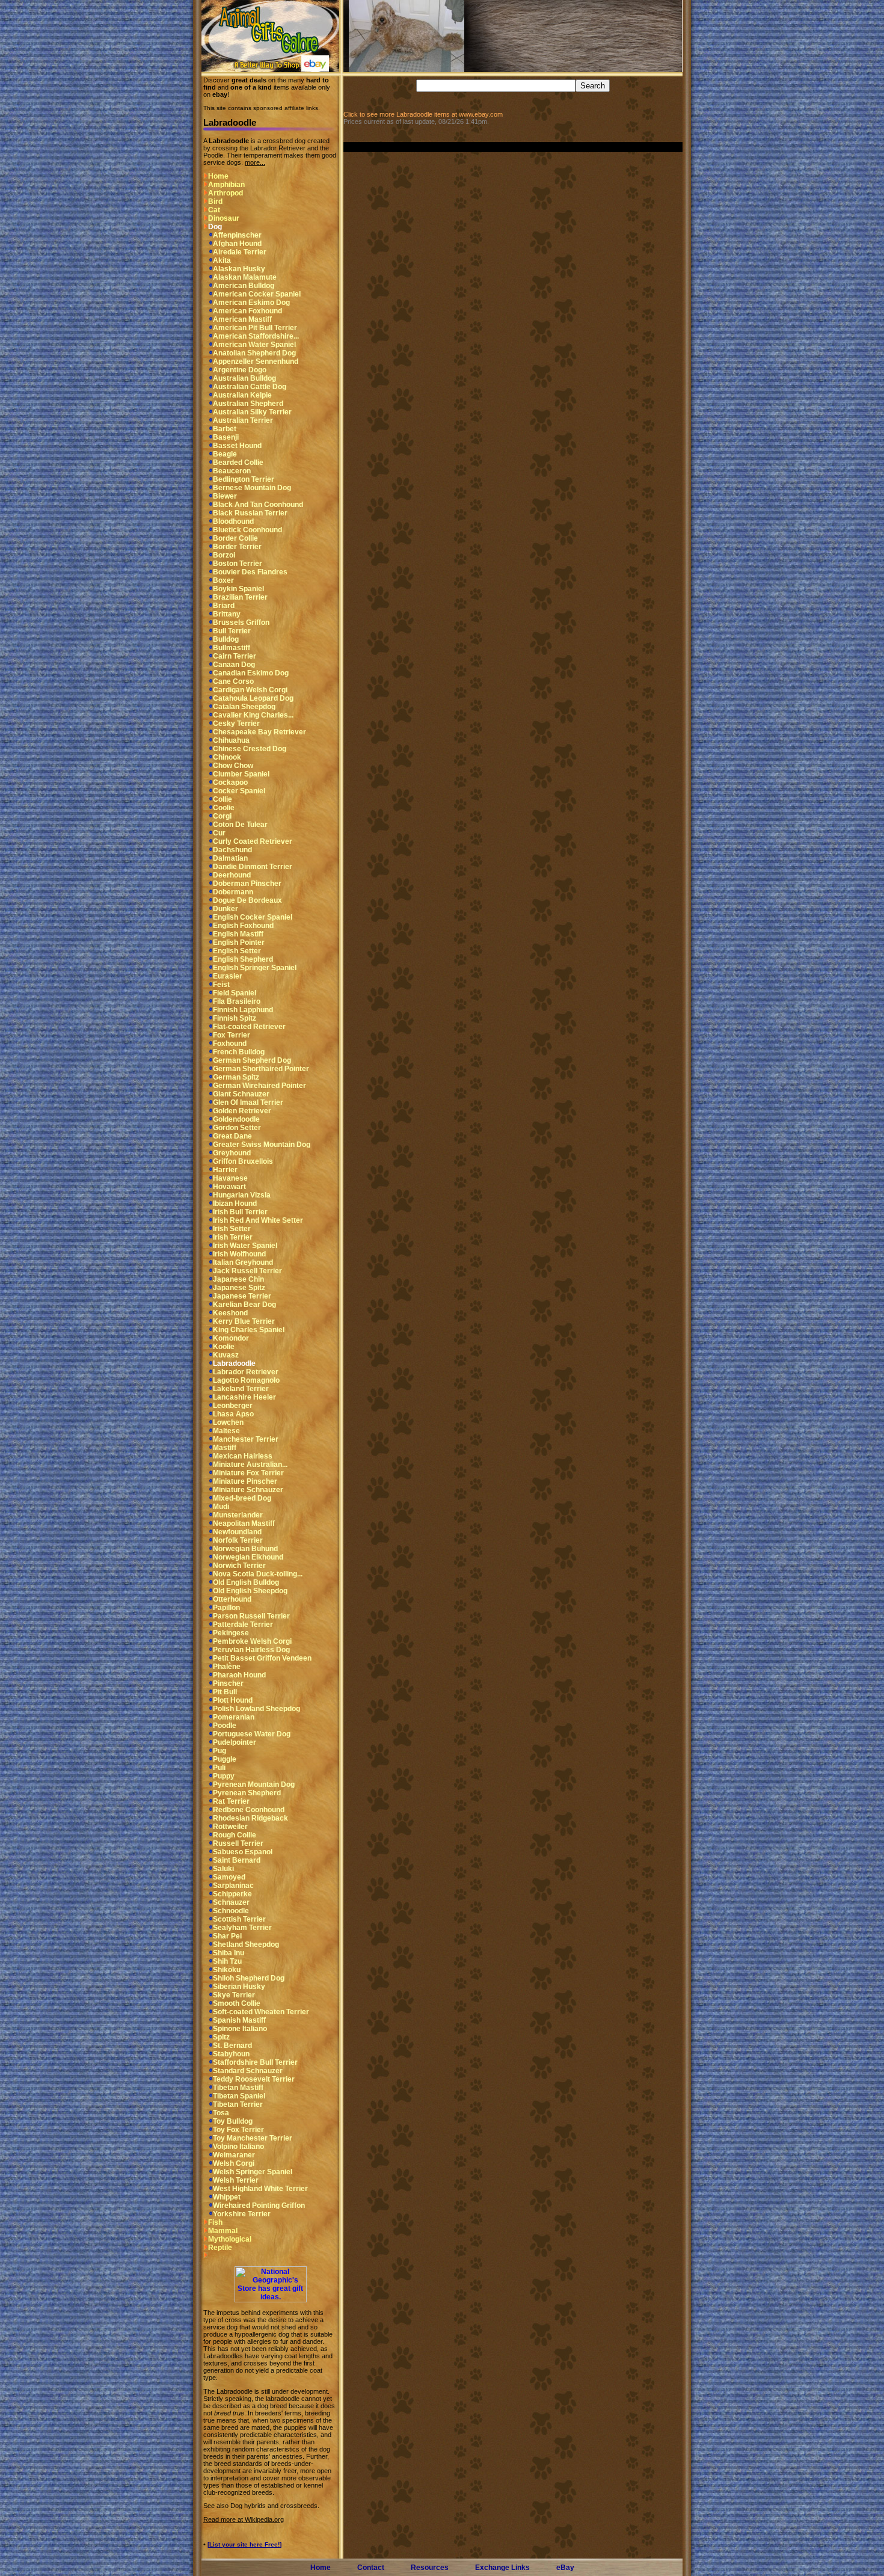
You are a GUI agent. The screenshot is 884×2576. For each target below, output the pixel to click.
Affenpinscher (237, 235)
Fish (215, 2222)
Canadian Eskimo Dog (251, 673)
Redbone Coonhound (249, 1810)
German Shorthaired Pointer (261, 1069)
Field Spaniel (235, 993)
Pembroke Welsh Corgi (252, 1641)
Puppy (224, 1776)
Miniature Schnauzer (248, 1490)
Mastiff (225, 1448)
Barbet (225, 429)
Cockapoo (230, 782)
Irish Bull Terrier (240, 1212)
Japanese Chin (238, 1279)
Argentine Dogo (240, 370)
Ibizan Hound (235, 1203)
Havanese (230, 1178)
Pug (219, 1751)
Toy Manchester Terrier (253, 2138)
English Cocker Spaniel (253, 917)
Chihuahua (231, 740)
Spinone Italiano (240, 2029)
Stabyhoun (231, 2054)
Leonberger (233, 1406)
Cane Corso (233, 681)
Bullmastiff (232, 648)
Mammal (223, 2231)
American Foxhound (247, 311)
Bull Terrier (232, 631)
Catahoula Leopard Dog (253, 698)
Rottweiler (230, 1827)
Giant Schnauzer (241, 1094)
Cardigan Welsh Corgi (250, 690)
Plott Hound (233, 1700)
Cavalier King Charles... (253, 715)
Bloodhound (233, 521)
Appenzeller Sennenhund (256, 361)
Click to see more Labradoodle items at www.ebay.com (423, 114)
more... (255, 162)
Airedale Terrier (240, 252)
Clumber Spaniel (241, 774)
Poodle (225, 1726)
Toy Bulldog (233, 2121)
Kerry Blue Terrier (244, 1321)
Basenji (226, 437)
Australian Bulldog (244, 378)
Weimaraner (234, 2155)
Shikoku (227, 1970)
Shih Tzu (227, 1961)
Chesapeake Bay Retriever (259, 732)
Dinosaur (224, 218)
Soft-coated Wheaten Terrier (261, 2012)
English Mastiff (238, 934)
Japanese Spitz (239, 1288)
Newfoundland (237, 1532)
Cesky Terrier (236, 724)
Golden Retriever (242, 1111)
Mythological (230, 2239)
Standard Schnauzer (248, 2071)
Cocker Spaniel (239, 791)
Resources (430, 2568)
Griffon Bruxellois (243, 1161)
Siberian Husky (239, 1987)
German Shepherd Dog (252, 1060)
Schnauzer (231, 1902)
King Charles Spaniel (249, 1330)
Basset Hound (237, 446)
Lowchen (228, 1422)
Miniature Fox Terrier (248, 1473)
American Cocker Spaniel (257, 294)
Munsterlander (238, 1515)
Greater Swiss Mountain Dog (262, 1145)
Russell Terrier (238, 1843)
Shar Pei (227, 1936)
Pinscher (228, 1683)
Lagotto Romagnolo (246, 1380)
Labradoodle (234, 1363)
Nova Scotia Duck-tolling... (258, 1574)
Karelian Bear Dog (244, 1305)
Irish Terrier (233, 1237)
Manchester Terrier (246, 1439)
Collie (223, 799)
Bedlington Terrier (244, 479)
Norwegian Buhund (245, 1549)
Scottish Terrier (239, 1919)
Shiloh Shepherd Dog (249, 1978)
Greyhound (232, 1153)
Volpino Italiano (238, 2147)
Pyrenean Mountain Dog (254, 1784)
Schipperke (232, 1894)
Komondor (231, 1338)
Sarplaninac (233, 1886)
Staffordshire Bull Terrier (255, 2062)
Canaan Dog (234, 665)
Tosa (221, 2113)
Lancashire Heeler (244, 1397)
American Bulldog (244, 286)
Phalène (227, 1667)
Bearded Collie (238, 463)
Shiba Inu (229, 1953)
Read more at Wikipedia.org (244, 2519)
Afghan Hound (237, 244)
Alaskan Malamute (245, 277)
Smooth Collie (237, 2003)
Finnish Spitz (235, 1018)
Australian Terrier (243, 420)
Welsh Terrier (236, 2180)
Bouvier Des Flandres (250, 572)
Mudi (221, 1507)
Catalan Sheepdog (244, 707)
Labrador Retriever (246, 1372)
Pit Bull (225, 1692)
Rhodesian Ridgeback (250, 1818)
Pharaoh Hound (239, 1675)
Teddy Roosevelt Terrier (254, 2079)
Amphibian (226, 185)
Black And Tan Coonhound (258, 505)
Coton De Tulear (240, 825)
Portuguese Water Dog (252, 1734)
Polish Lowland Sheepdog (256, 1709)
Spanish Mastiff (239, 2020)
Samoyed (229, 1877)
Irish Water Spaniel (245, 1246)
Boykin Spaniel (238, 589)
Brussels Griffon (241, 622)
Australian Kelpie (242, 395)
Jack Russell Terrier (247, 1271)
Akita (222, 260)
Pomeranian (234, 1717)
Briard (224, 606)
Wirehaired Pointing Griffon (259, 2206)
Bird (215, 201)
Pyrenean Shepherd (247, 1793)
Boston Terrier (238, 564)
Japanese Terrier (242, 1296)
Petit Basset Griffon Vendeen (262, 1658)
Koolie (224, 1347)
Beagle (225, 454)
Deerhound (232, 875)
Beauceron (232, 471)
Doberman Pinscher (247, 884)
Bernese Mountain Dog (252, 488)
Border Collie (235, 538)
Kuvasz (226, 1355)
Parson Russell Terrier (251, 1616)
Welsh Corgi (234, 2163)
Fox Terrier (232, 1035)
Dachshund (232, 850)
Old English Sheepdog (250, 1591)
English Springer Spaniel (255, 968)
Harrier (225, 1170)
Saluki (223, 1869)
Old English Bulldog (246, 1582)
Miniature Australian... (250, 1465)
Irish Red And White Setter (258, 1220)
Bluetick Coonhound (247, 530)
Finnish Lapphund (243, 1010)
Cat (214, 210)
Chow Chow (233, 766)
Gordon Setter (237, 1128)
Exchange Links (502, 2568)
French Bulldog (239, 1052)
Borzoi (224, 555)
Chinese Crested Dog (250, 749)
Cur (219, 833)
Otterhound (232, 1599)
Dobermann (233, 892)
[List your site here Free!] (244, 2544)
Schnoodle (231, 1911)
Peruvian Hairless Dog (251, 1650)
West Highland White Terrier (260, 2189)
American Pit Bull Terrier (255, 328)
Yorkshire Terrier (242, 2214)
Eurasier (228, 976)
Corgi (222, 816)
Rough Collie (235, 1835)
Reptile (220, 2248)
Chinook (227, 757)
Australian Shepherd (248, 404)
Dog (215, 227)
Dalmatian (230, 858)
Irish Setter (232, 1229)
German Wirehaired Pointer (259, 1086)
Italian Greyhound (243, 1262)
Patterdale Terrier (243, 1625)
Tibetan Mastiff (238, 2088)
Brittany (227, 614)
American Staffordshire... (256, 336)
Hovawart (229, 1187)
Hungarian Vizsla (242, 1195)
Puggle (225, 1759)
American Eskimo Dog (251, 303)
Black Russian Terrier (250, 513)
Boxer (223, 580)
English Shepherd (243, 959)
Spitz (221, 2037)
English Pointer (239, 942)
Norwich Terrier (239, 1566)
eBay (565, 2568)
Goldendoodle (236, 1119)
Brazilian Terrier (240, 597)
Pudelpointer (235, 1742)
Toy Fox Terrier (238, 2130)
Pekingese (231, 1633)
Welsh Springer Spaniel (253, 2172)
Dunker (226, 909)
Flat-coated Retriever (249, 1027)
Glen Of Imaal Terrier (248, 1102)
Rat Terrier (231, 1801)
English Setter (237, 951)
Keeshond (230, 1313)
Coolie (224, 808)
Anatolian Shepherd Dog (254, 353)
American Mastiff (242, 319)
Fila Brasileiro (237, 1001)
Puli (219, 1768)
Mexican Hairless (243, 1456)
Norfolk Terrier (238, 1540)
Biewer (225, 496)
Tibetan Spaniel (239, 2096)
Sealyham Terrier (242, 1928)
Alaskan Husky (239, 269)
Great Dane (232, 1136)
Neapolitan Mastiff (244, 1523)
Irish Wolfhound (239, 1254)
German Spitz (236, 1077)
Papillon (226, 1608)
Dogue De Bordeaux (247, 900)
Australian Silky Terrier (252, 412)
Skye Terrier (234, 1995)
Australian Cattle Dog (250, 387)
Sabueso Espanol (243, 1852)
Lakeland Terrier (241, 1389)
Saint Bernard (237, 1860)
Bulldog (226, 639)
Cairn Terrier (235, 656)
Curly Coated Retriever (253, 841)
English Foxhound (243, 926)
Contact (371, 2568)
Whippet (227, 2197)
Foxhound (230, 1044)
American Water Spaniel (254, 345)
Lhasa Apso (233, 1414)
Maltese (226, 1431)
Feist (221, 985)
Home (218, 176)
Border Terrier (237, 547)
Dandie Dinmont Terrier (253, 867)
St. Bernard (232, 2046)
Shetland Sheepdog (246, 1944)
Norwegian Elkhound (248, 1557)
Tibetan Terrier (238, 2104)
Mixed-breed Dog (242, 1498)
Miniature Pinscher (245, 1481)
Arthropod (226, 193)
